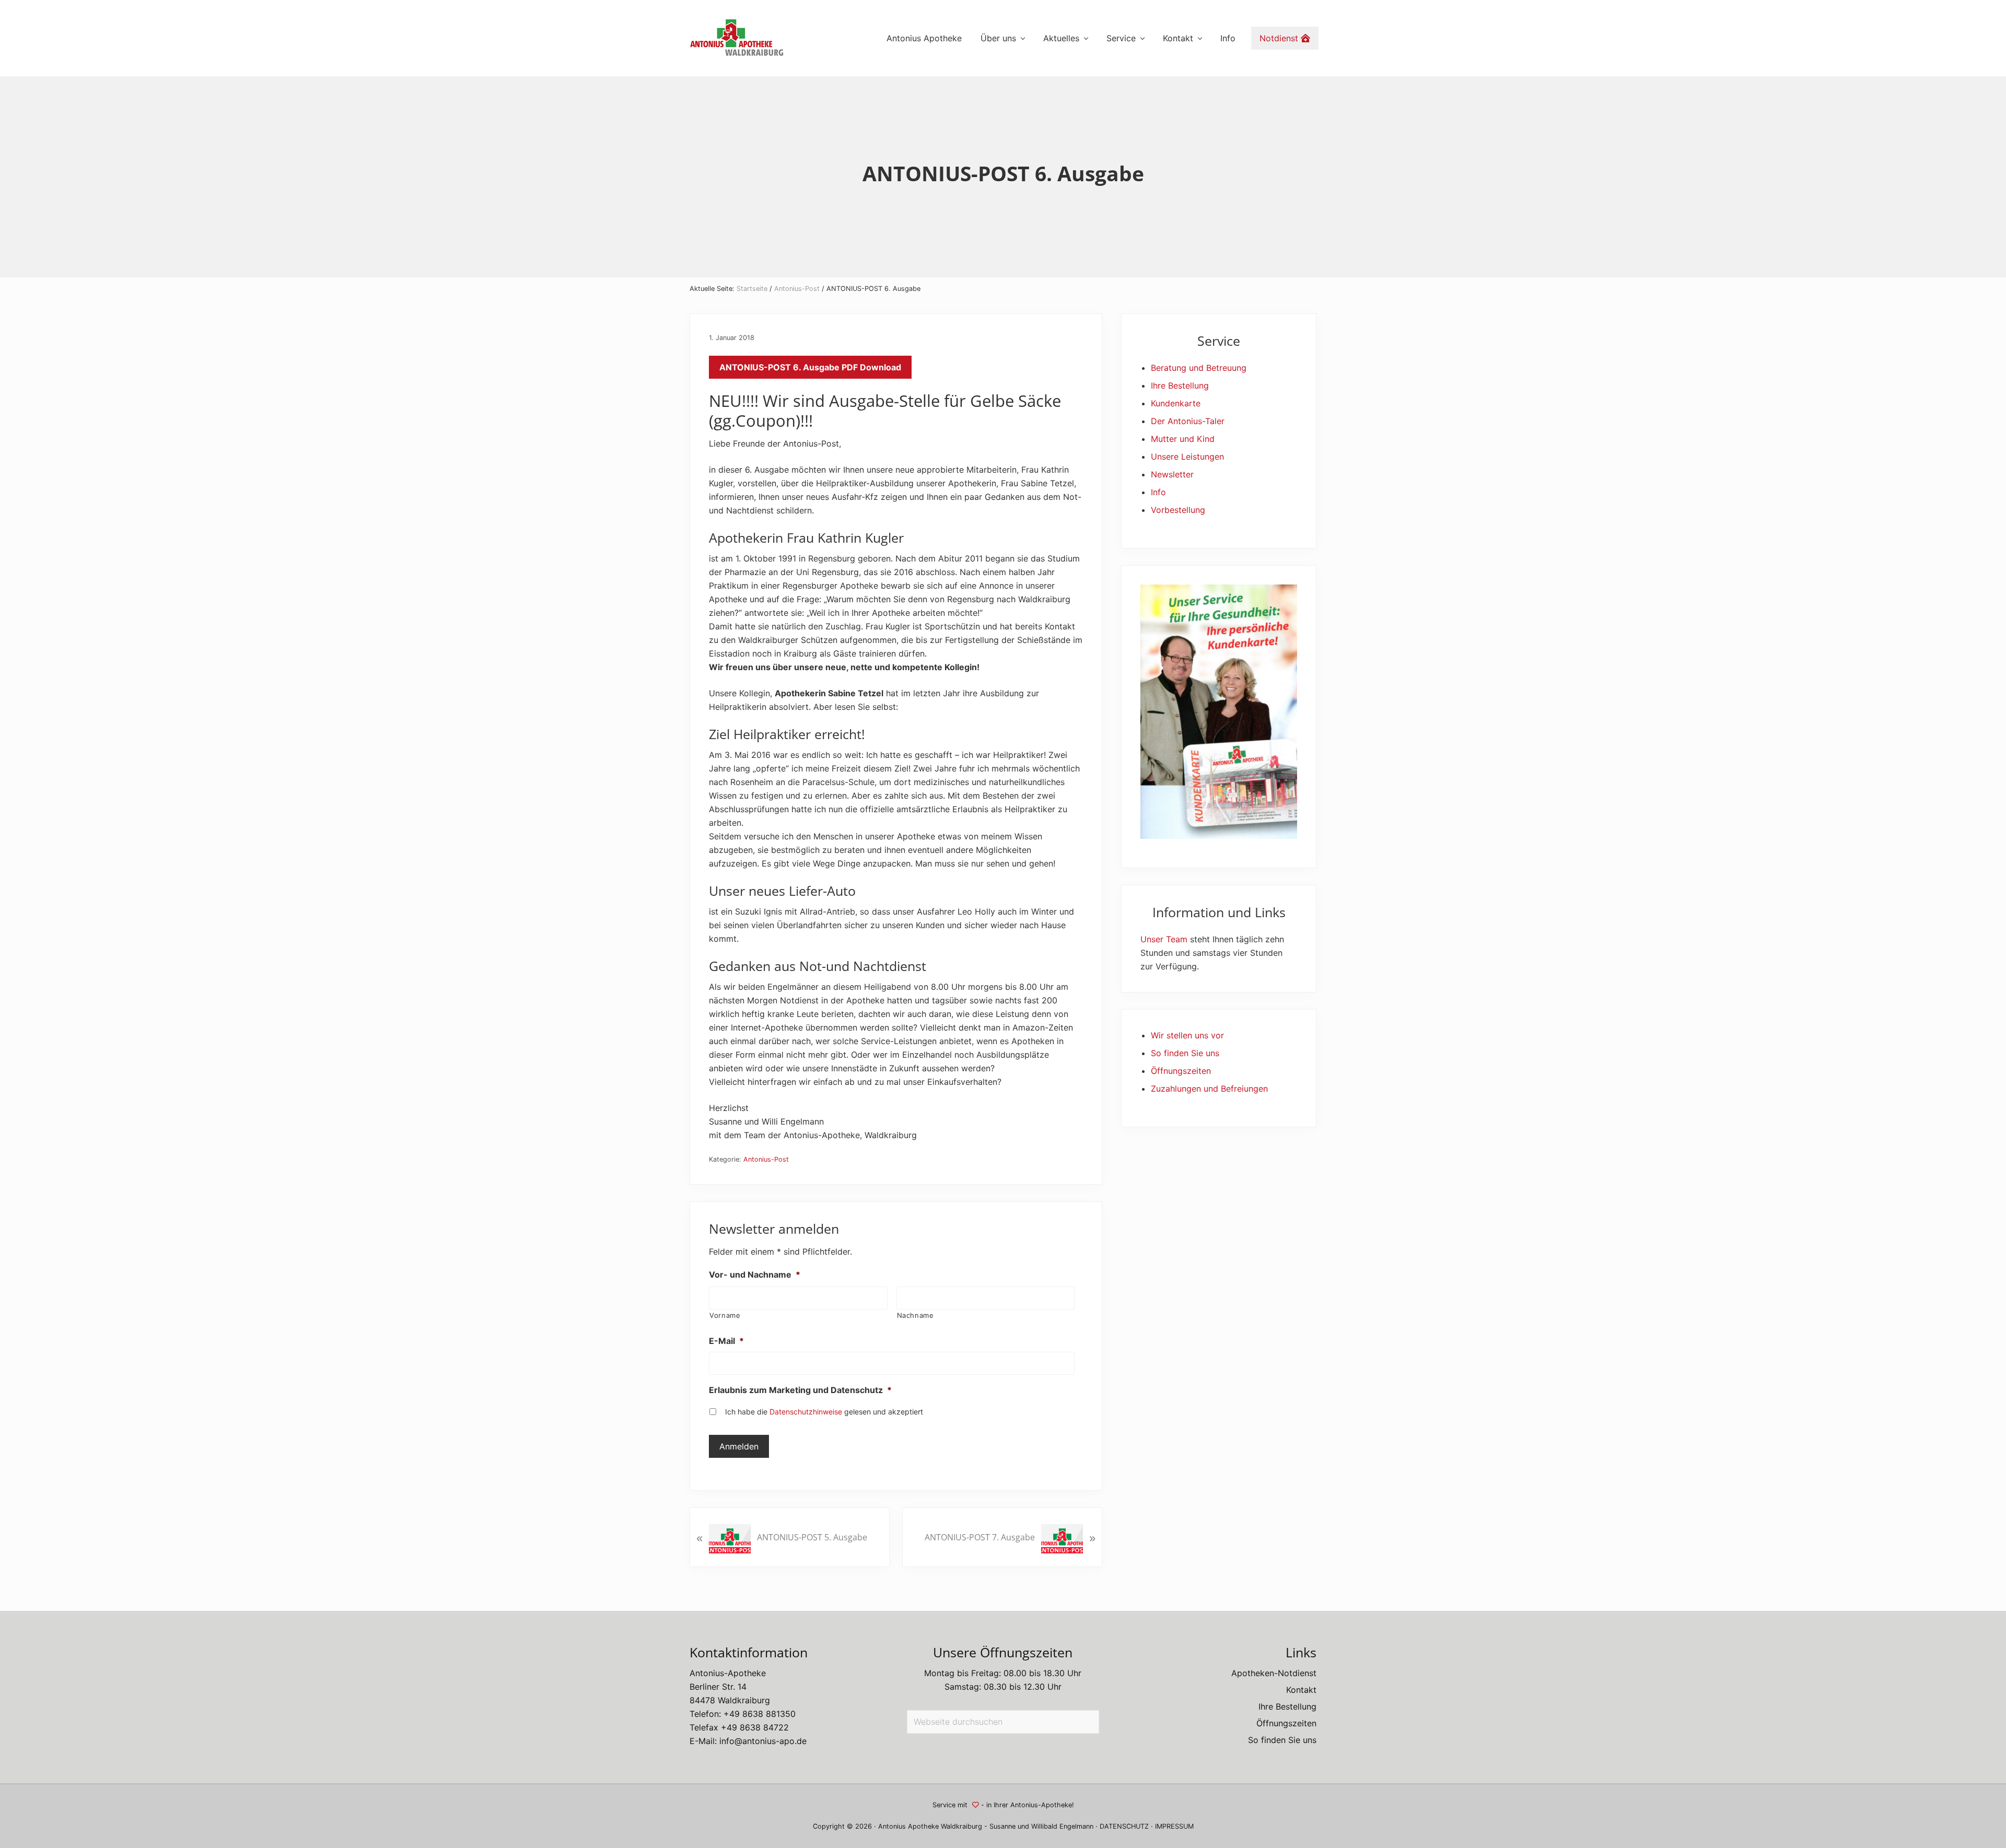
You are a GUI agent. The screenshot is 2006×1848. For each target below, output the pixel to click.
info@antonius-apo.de (763, 1741)
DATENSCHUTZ (1124, 1826)
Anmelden (739, 1446)
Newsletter (1172, 474)
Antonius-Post (766, 1159)
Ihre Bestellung (1180, 385)
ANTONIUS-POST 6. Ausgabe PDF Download (810, 367)
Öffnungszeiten (1181, 1071)
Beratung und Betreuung (1199, 368)
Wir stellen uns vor (1187, 1035)
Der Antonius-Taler (1188, 421)
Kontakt (1301, 1690)
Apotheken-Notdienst (1274, 1673)
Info (1158, 492)
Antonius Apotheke (908, 1826)
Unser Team (1164, 939)
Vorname (725, 1315)
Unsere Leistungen (1187, 457)
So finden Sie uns (1185, 1053)
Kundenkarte (1176, 403)
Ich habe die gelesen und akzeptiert (824, 1412)
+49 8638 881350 (760, 1714)
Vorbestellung (1178, 510)
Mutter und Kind (1183, 439)
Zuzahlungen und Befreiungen (1209, 1089)
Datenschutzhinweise (806, 1412)
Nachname (915, 1315)
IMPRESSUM (1174, 1826)
